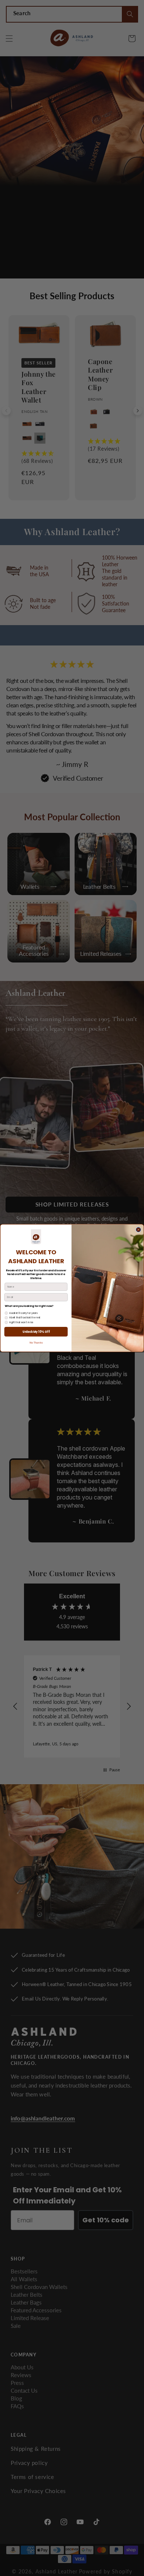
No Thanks (36, 1343)
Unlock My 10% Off (36, 1332)
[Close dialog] (138, 1230)
